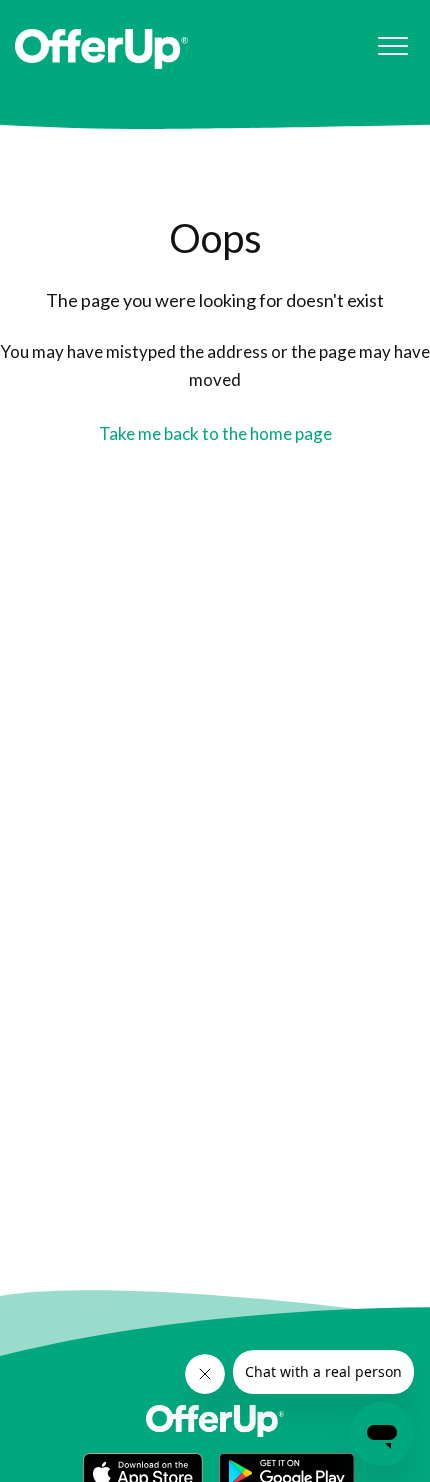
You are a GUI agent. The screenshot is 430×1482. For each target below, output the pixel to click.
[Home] (101, 49)
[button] (392, 46)
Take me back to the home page (215, 433)
